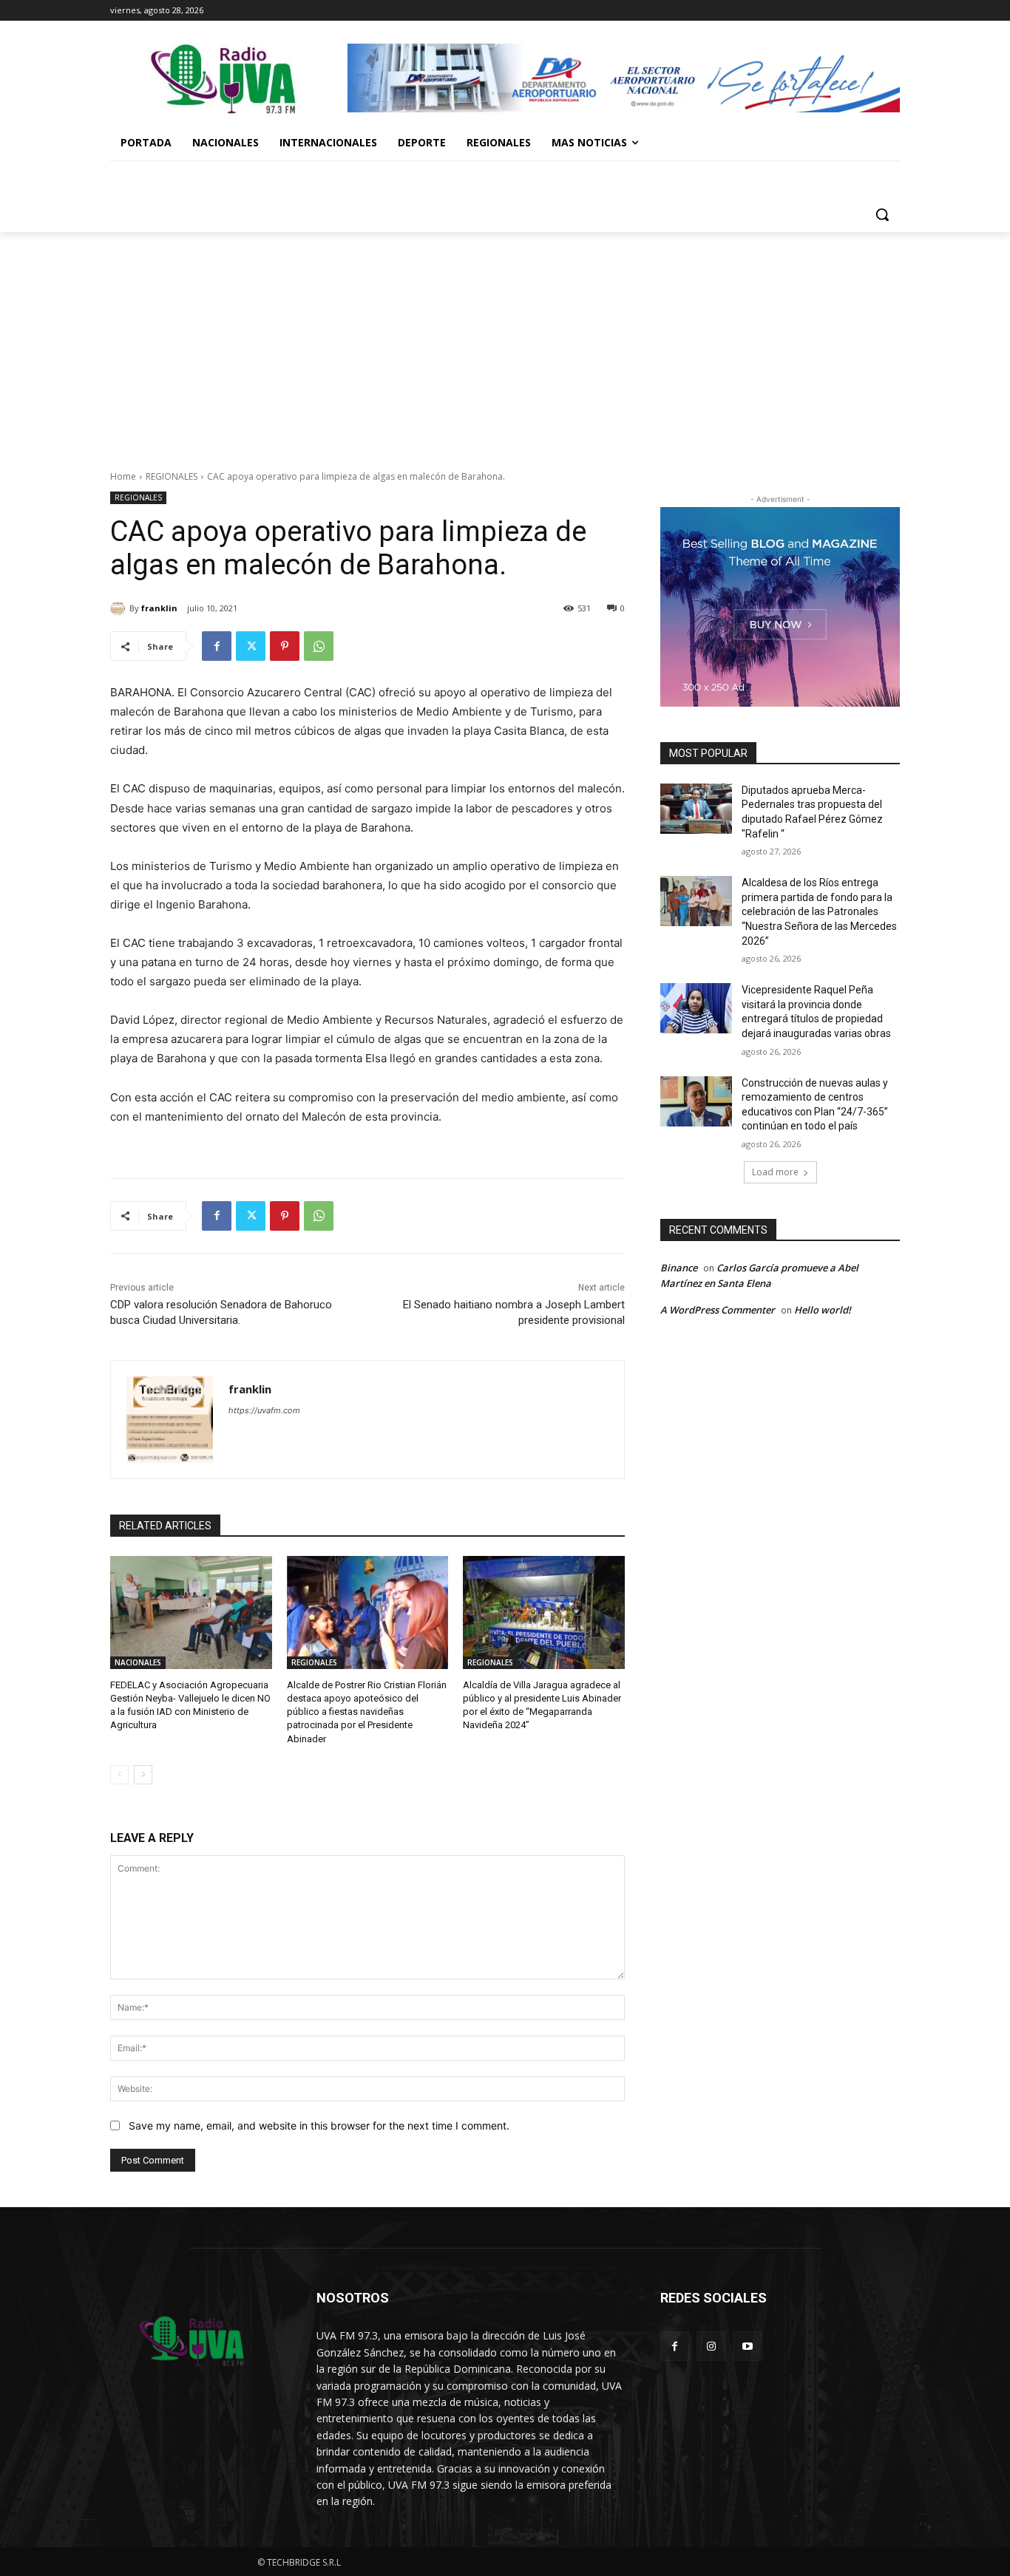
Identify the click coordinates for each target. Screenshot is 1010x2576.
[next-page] (143, 1775)
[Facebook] (217, 646)
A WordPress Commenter (718, 1310)
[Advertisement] (505, 343)
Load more (775, 1172)
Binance (679, 1268)
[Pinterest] (285, 646)
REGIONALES (172, 476)
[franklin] (120, 608)
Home (123, 476)
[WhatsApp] (319, 646)
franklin (159, 608)
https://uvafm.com (264, 1410)
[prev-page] (119, 1775)
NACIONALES (138, 1662)
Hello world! (823, 1310)
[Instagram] (711, 2346)
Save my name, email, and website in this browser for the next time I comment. (319, 2125)
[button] (882, 214)
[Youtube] (747, 2346)
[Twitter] (251, 646)
